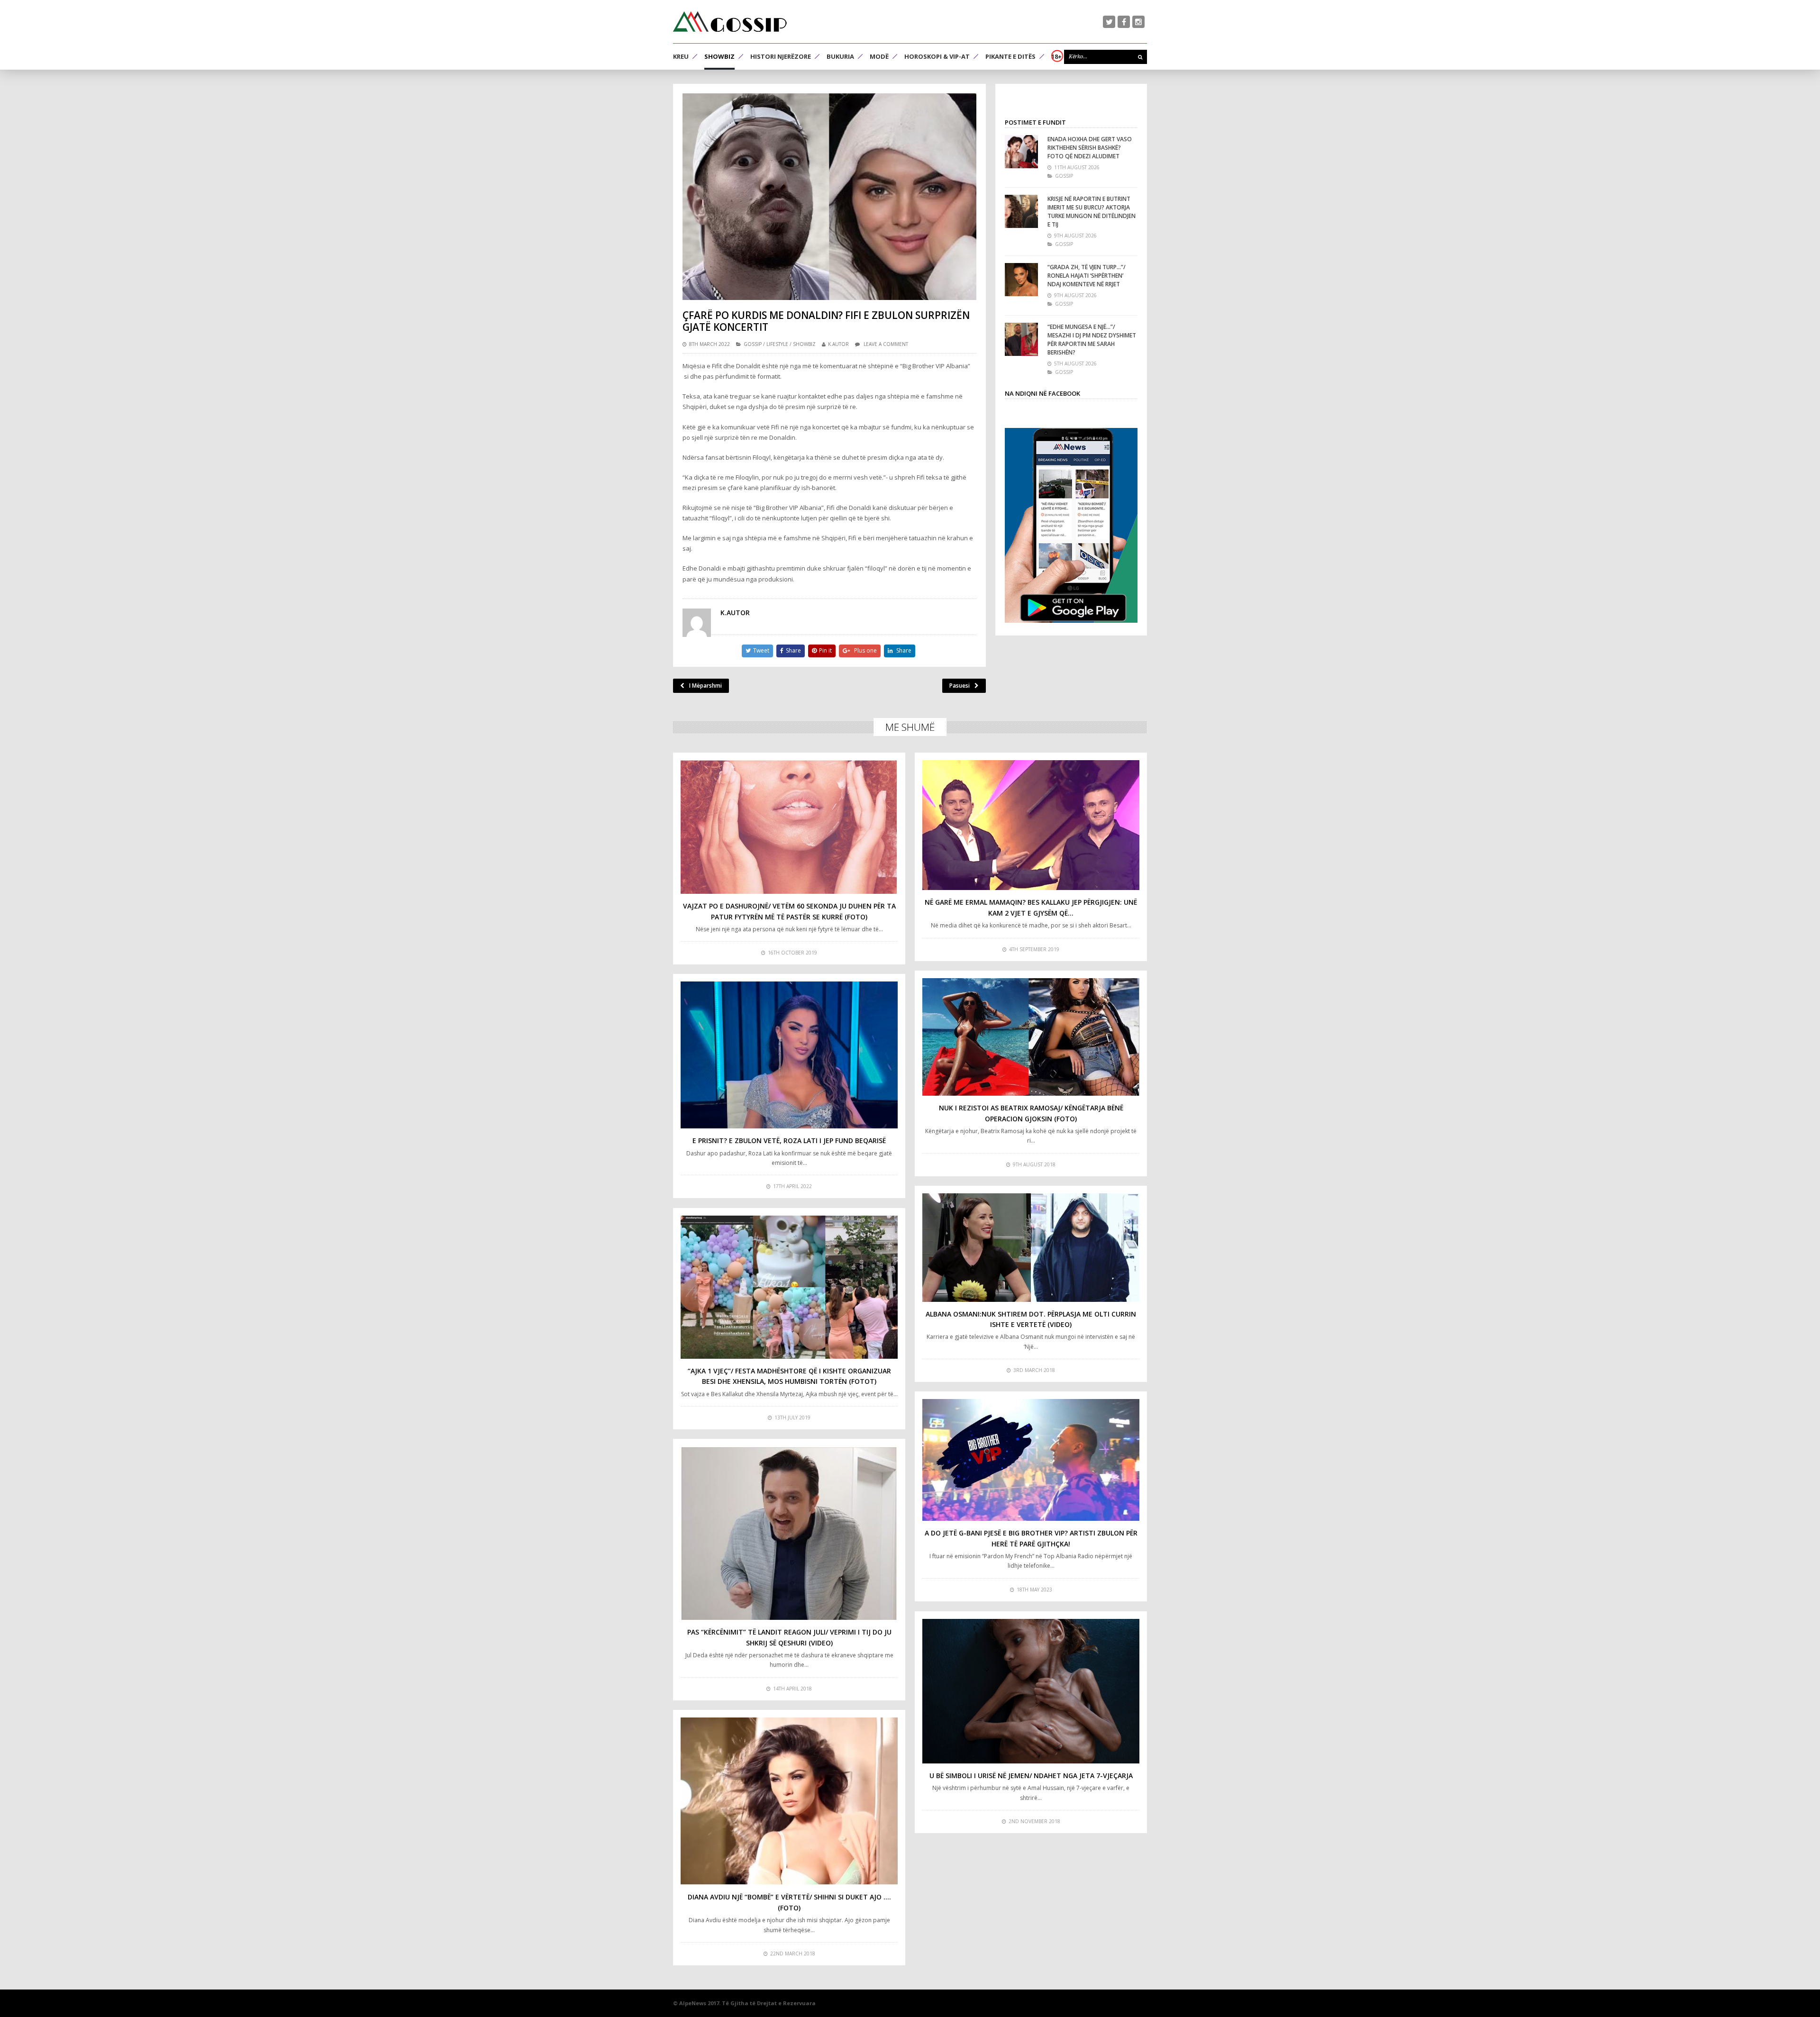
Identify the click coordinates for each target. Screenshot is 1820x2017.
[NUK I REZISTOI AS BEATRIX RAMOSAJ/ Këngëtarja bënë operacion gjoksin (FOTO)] (1031, 1037)
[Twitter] (1109, 22)
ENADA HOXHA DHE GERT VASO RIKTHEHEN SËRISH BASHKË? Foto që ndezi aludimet (1090, 148)
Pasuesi (960, 686)
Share (793, 650)
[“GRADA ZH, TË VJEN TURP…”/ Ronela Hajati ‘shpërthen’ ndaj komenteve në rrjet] (1021, 280)
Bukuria (840, 56)
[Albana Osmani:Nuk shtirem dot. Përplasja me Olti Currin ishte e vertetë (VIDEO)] (1031, 1248)
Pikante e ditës (1010, 56)
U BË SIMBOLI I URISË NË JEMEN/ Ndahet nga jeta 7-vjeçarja (1031, 1776)
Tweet (761, 650)
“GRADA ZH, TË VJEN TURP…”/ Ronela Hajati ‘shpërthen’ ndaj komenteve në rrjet (1087, 276)
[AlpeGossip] (730, 22)
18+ (1056, 56)
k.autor (838, 344)
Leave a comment (886, 344)
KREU (681, 56)
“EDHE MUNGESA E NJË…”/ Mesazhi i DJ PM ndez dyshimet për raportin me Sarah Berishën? (1092, 340)
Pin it (825, 650)
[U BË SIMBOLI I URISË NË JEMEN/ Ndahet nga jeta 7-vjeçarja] (1031, 1691)
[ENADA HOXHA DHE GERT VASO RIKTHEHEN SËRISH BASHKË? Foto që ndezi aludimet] (1021, 152)
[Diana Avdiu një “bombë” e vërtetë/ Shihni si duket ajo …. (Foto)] (789, 1801)
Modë (879, 56)
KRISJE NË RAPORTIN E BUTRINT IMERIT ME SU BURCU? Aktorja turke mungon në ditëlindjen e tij (1092, 212)
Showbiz (719, 56)
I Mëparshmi (705, 686)
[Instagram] (1138, 22)
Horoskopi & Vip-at (937, 56)
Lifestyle (777, 344)
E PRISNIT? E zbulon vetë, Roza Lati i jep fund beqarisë (789, 1140)
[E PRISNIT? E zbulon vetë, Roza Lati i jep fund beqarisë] (789, 1055)
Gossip (753, 344)
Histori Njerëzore (781, 56)
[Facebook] (1124, 22)
